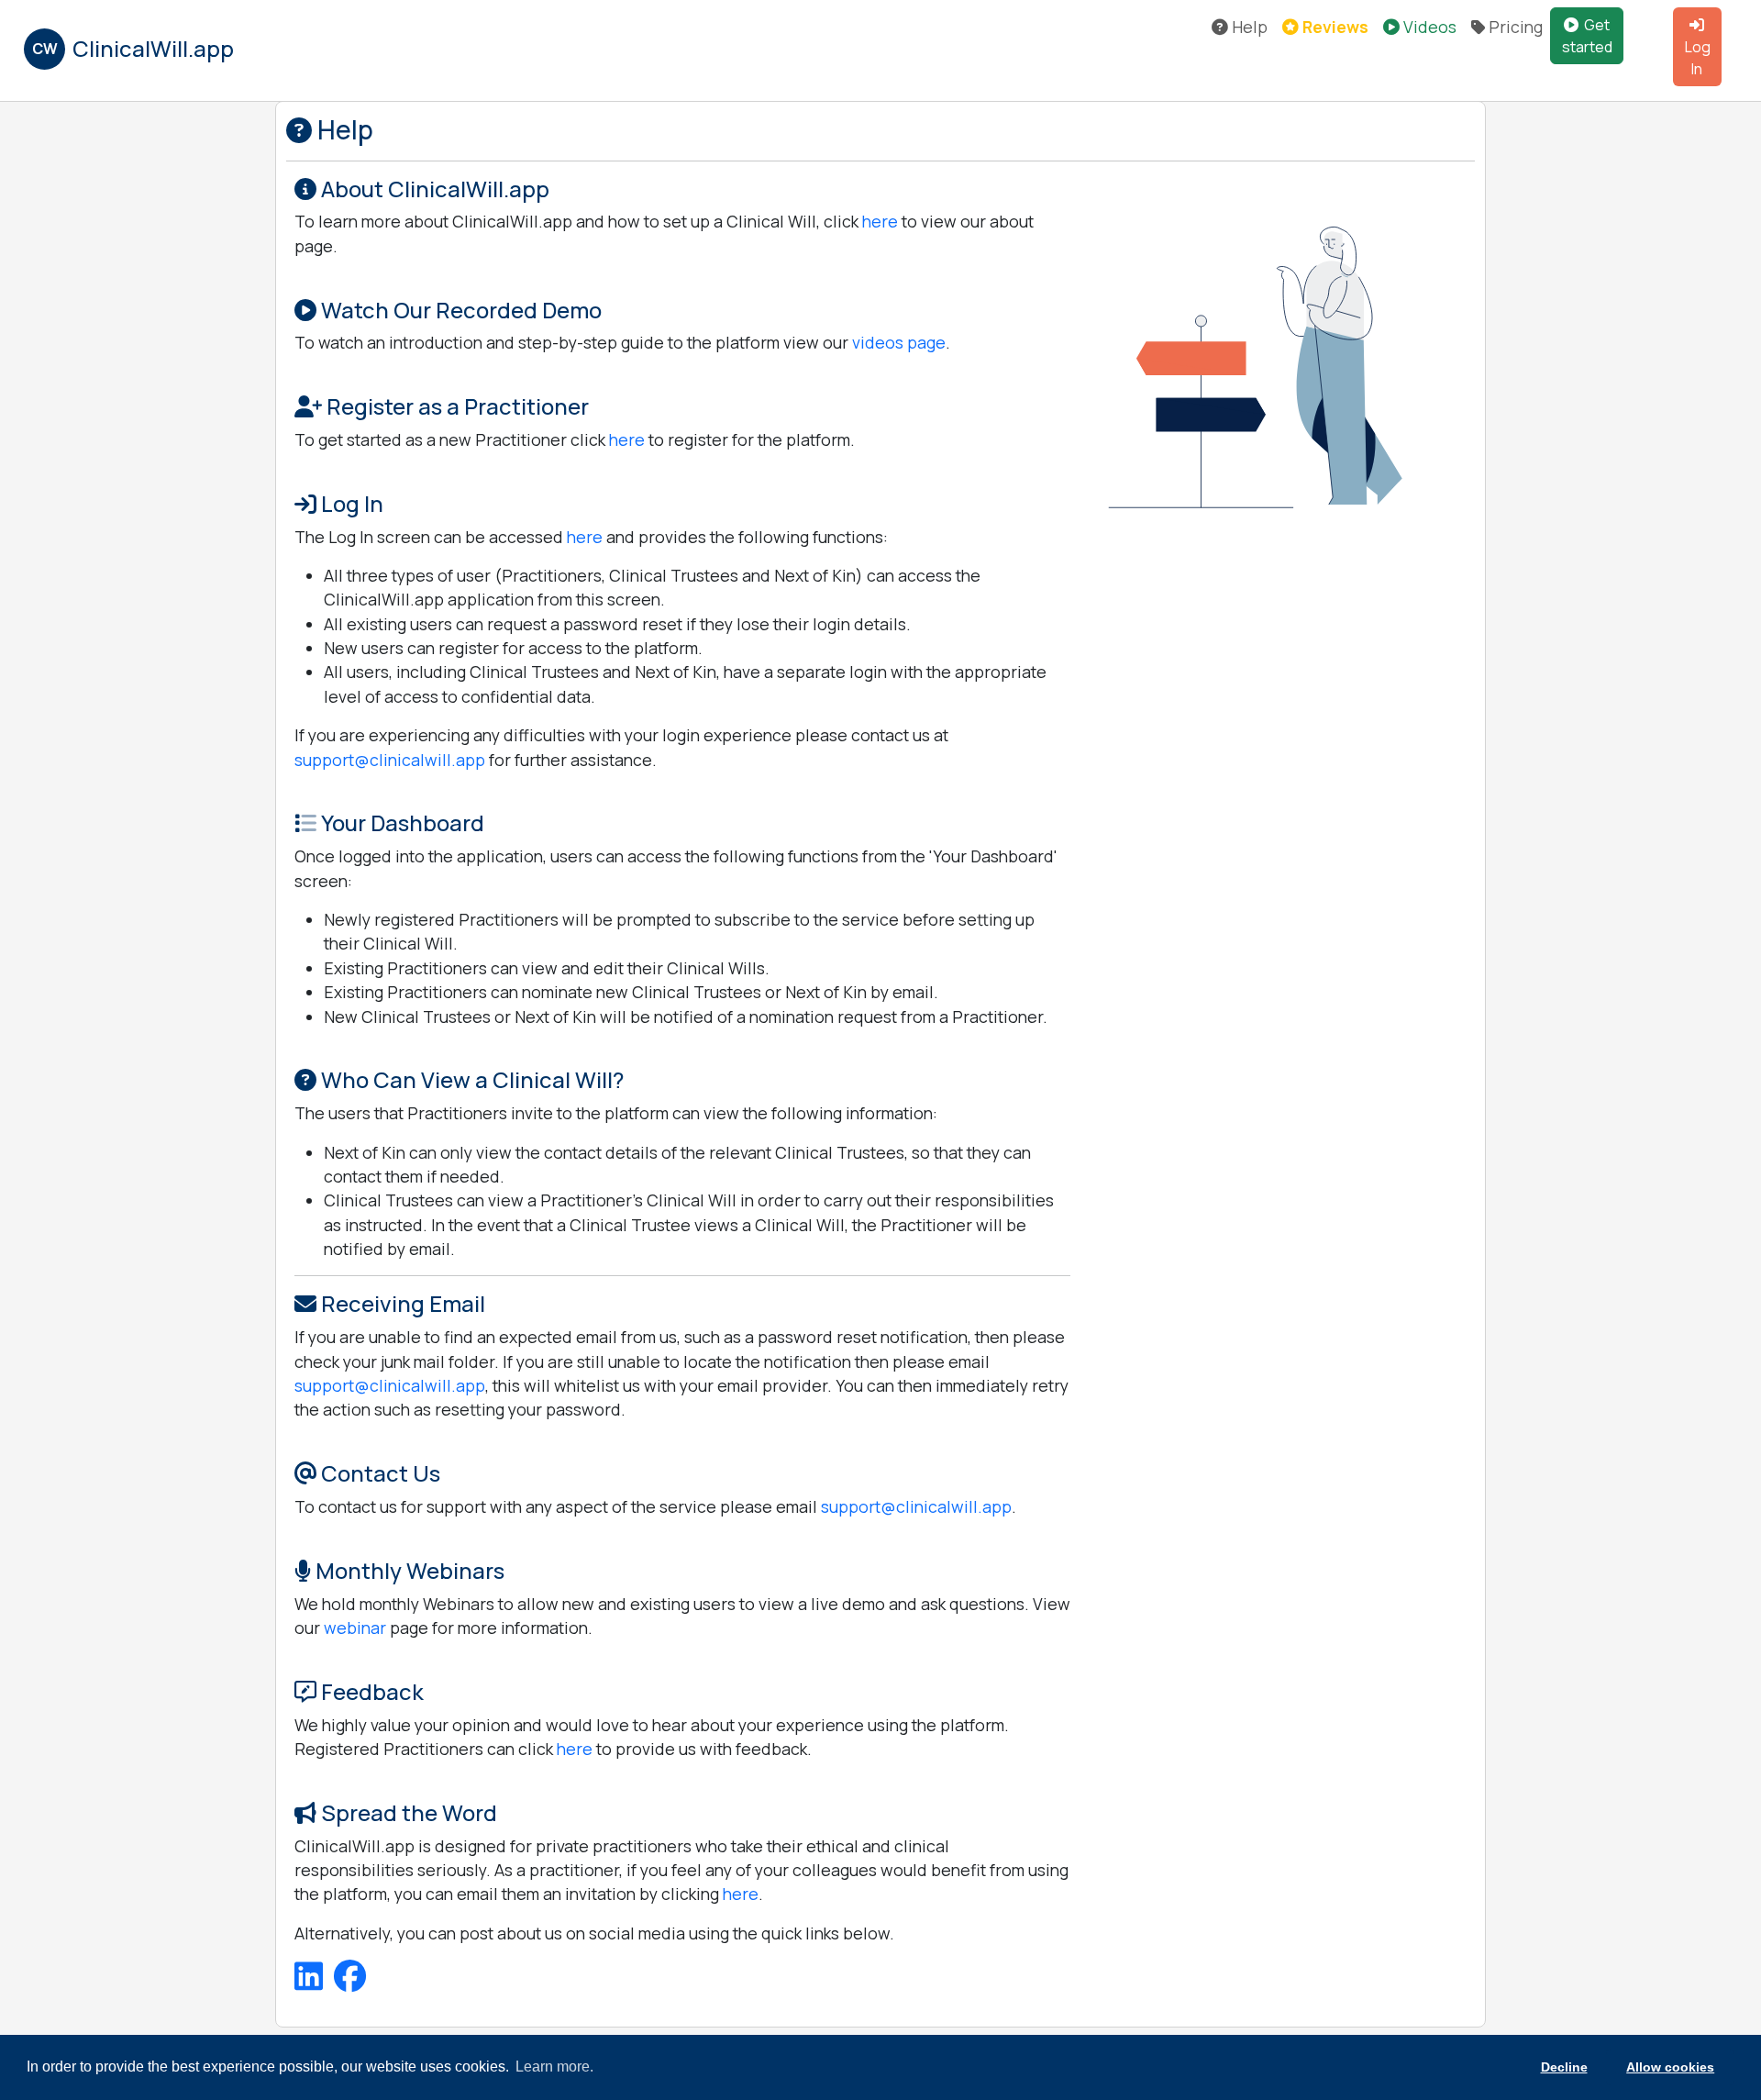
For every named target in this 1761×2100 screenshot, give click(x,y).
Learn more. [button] (554, 2067)
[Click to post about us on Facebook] (350, 1982)
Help (1248, 27)
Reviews (1334, 27)
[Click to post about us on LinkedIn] (310, 1982)
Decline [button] (1564, 2067)
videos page (899, 342)
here (880, 221)
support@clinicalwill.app (390, 760)
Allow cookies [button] (1670, 2067)
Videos (1428, 27)
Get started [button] (1587, 36)
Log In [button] (1698, 58)
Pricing (1514, 27)
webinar (355, 1628)
